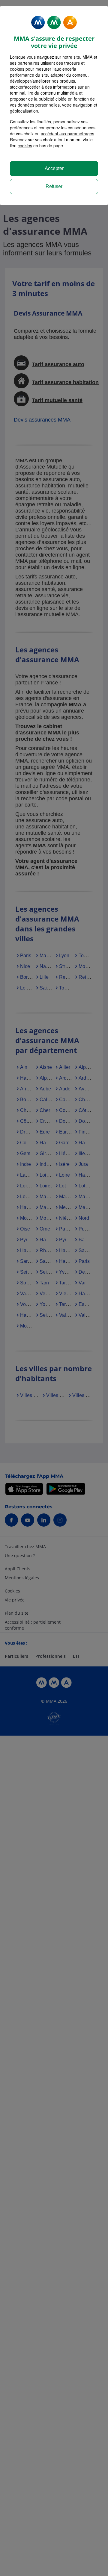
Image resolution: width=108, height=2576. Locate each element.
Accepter (54, 168)
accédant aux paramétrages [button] (67, 134)
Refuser (54, 186)
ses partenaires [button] (25, 63)
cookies (25, 146)
